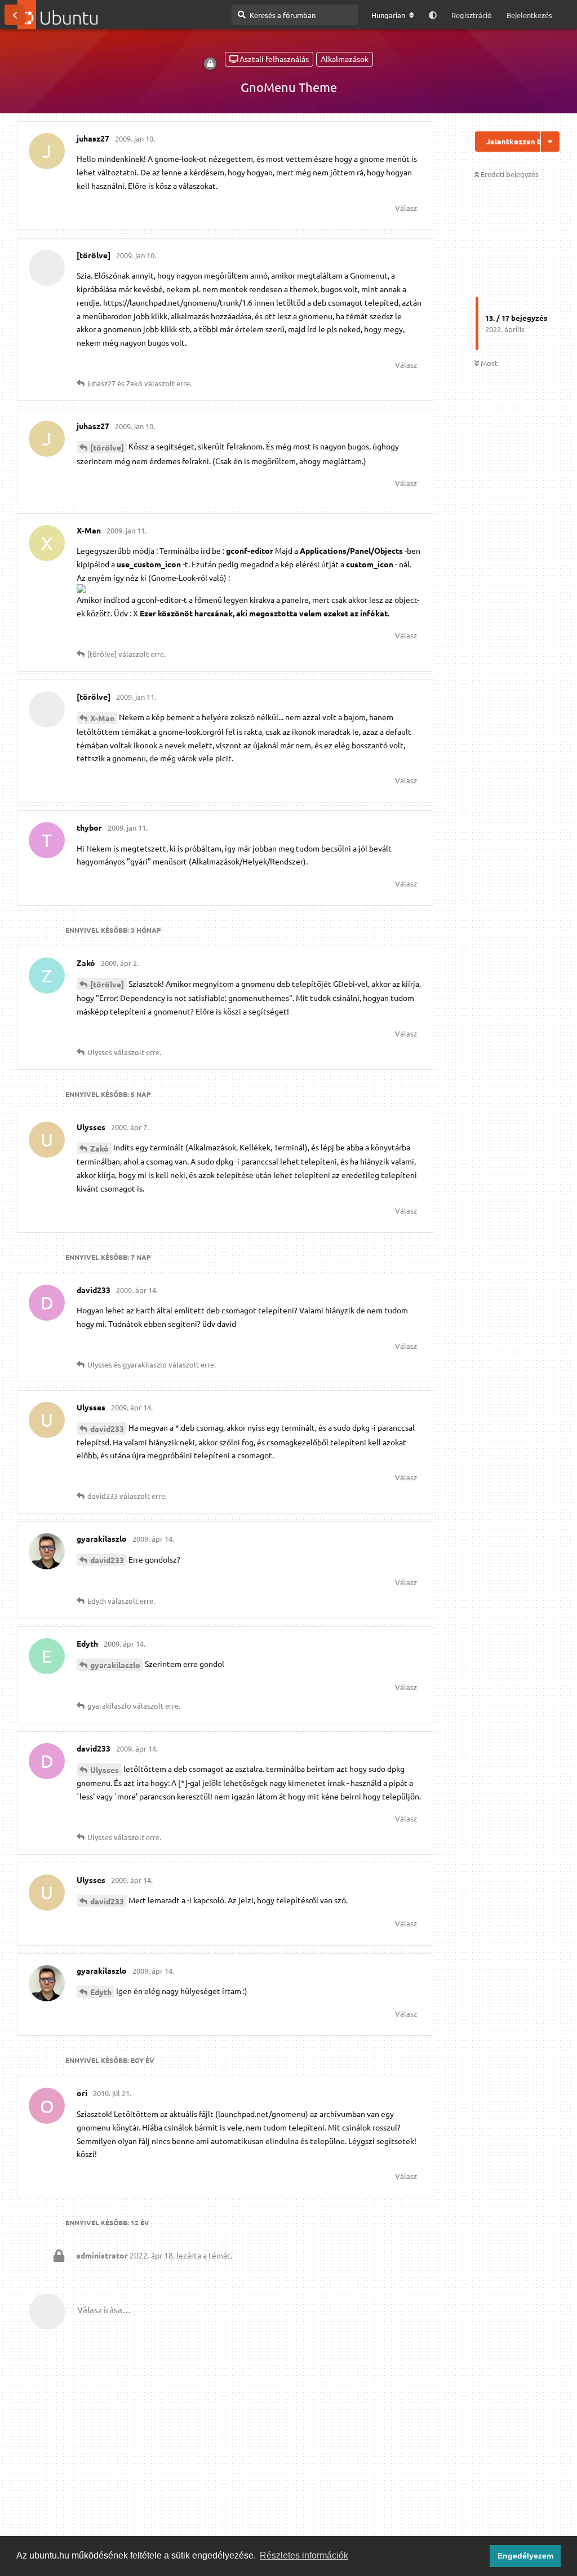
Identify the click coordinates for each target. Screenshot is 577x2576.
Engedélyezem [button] (525, 2556)
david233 (107, 1428)
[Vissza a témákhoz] (15, 15)
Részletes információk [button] (304, 2555)
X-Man (102, 718)
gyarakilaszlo (115, 1665)
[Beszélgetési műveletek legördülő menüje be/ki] (550, 142)
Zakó (99, 1148)
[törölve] (107, 447)
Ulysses (105, 1770)
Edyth (101, 1992)
